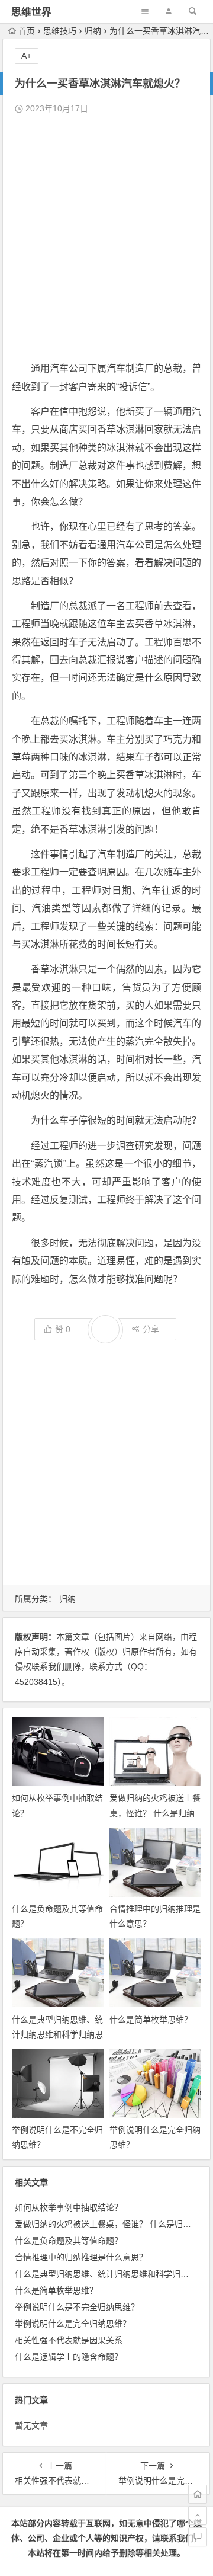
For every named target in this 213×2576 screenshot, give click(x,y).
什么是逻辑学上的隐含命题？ (69, 2357)
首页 (27, 31)
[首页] (198, 2494)
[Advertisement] (106, 238)
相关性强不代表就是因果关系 (69, 2340)
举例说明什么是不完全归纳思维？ (77, 2307)
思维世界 (31, 12)
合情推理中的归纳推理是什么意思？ (81, 2257)
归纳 (93, 31)
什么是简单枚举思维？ (151, 2020)
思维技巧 (60, 31)
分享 (151, 1329)
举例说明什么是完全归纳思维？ (73, 2324)
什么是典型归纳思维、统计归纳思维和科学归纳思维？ (57, 2034)
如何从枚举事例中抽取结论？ (69, 2207)
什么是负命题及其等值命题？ (69, 2241)
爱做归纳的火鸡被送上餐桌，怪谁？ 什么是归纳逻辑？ (155, 1813)
